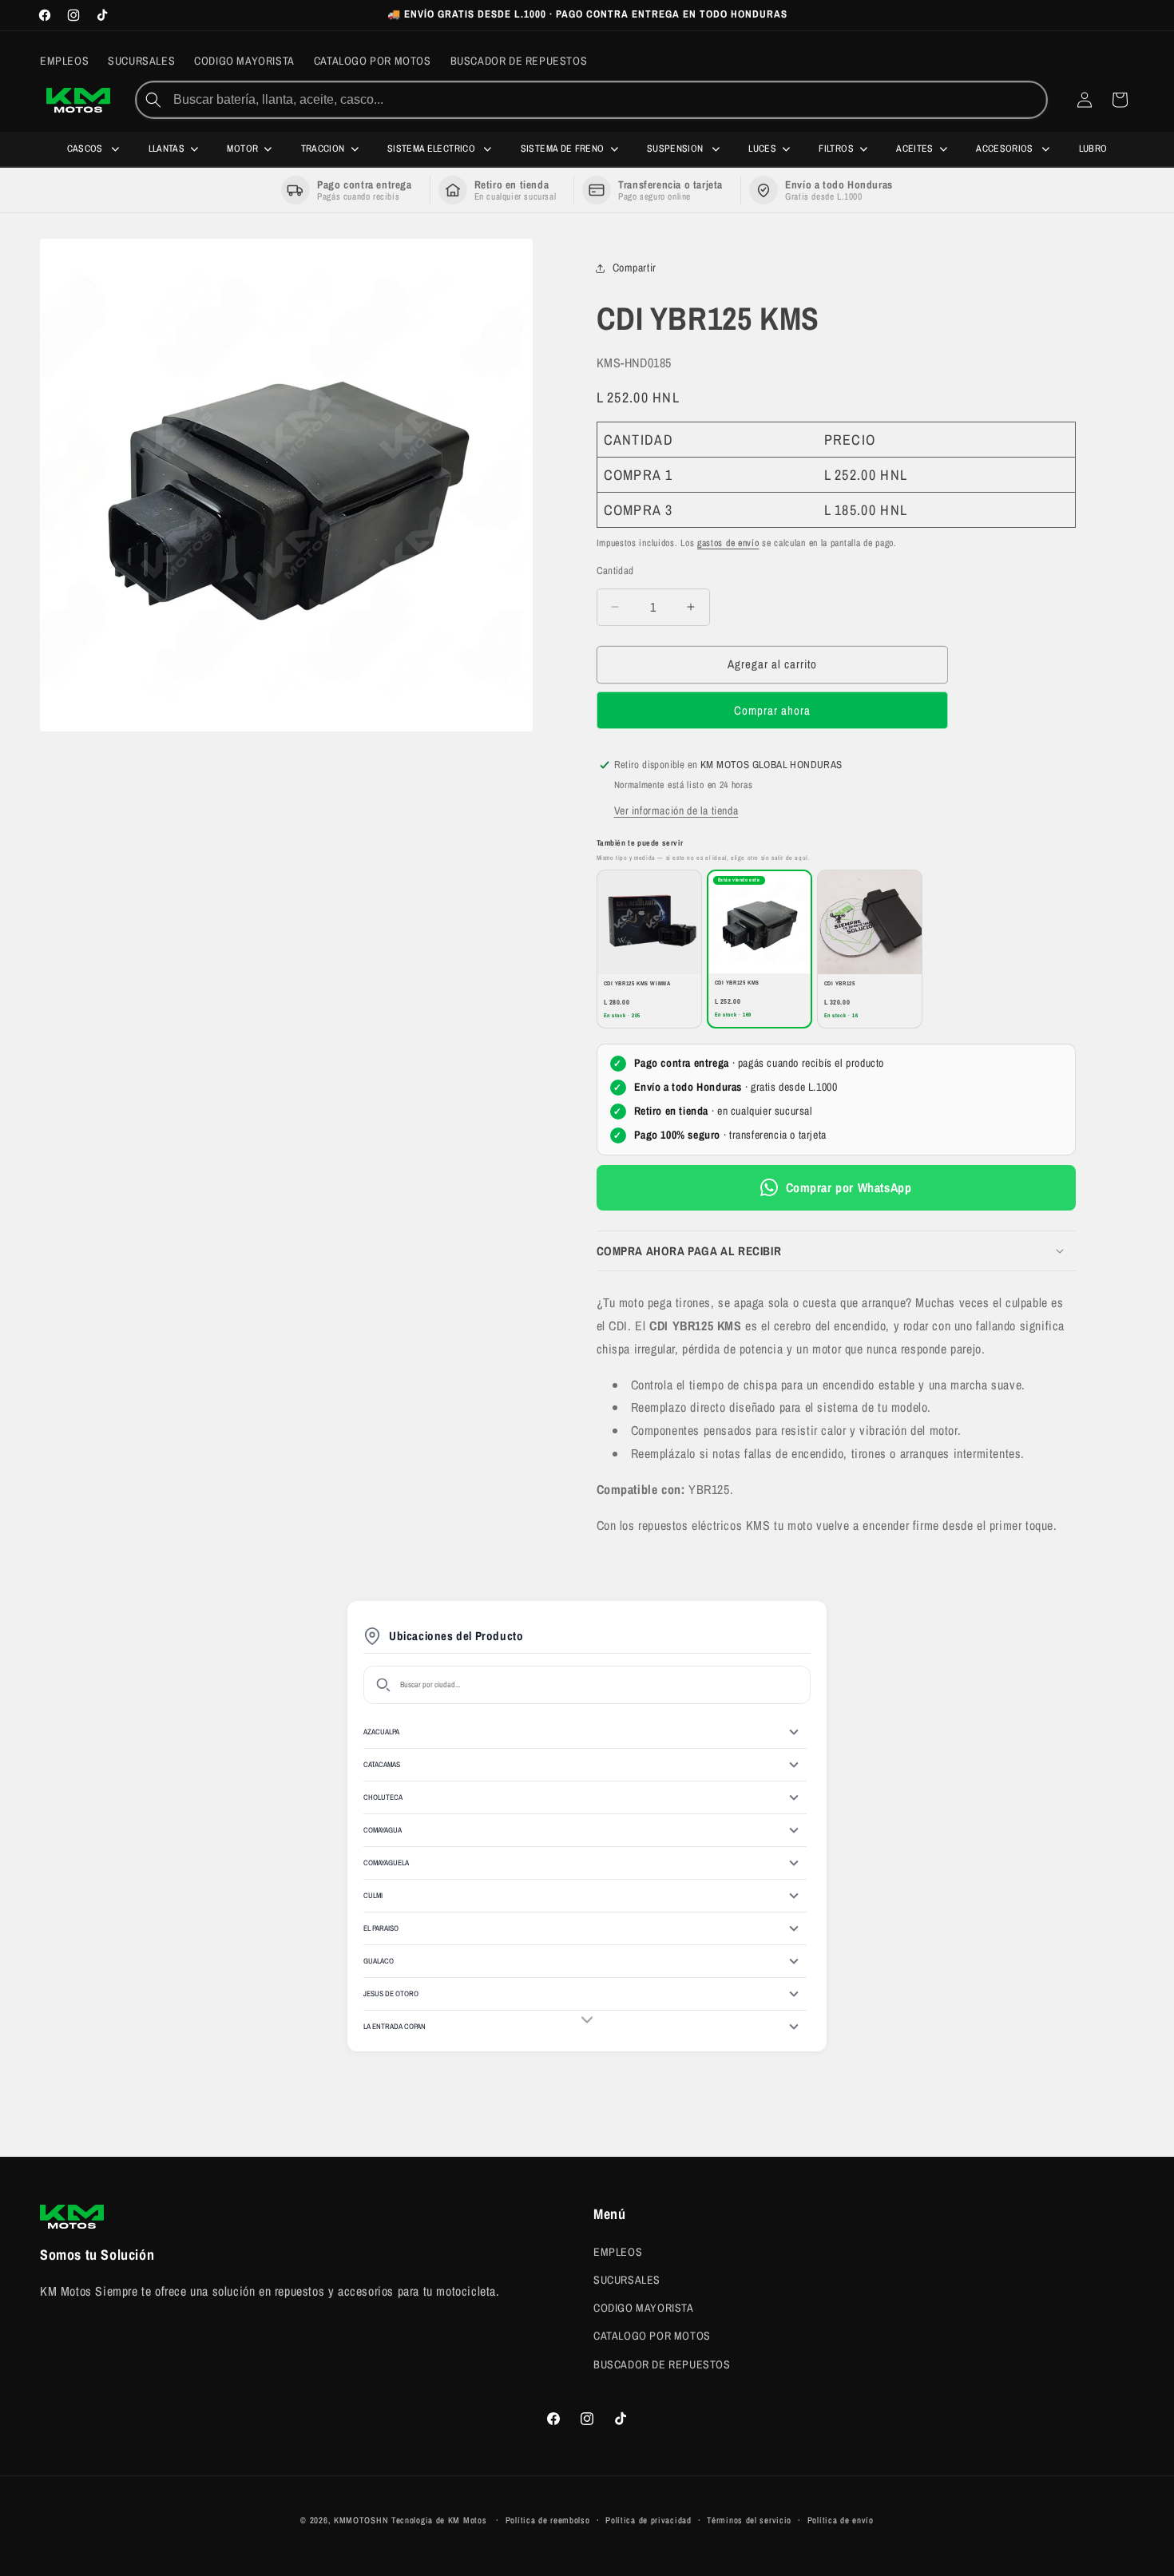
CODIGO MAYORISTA (644, 2308)
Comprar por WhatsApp (849, 1187)
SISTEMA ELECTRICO (432, 149)
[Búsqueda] (153, 100)
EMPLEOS (618, 2251)
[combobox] (608, 100)
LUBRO (1093, 149)
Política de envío (841, 2520)
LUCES (762, 149)
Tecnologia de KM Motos (440, 2520)
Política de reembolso (548, 2520)
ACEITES (915, 149)
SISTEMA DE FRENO (563, 149)
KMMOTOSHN (361, 2520)
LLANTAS (167, 149)
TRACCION (323, 149)
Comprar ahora (772, 710)
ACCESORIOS (1006, 149)
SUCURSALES (627, 2279)
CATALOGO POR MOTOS (652, 2336)
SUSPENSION (676, 149)
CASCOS (87, 149)
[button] (836, 1251)
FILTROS (836, 149)
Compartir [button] (635, 268)
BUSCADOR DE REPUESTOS (662, 2364)
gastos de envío (728, 543)
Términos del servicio (749, 2520)
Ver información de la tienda (676, 810)
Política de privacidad (648, 2520)
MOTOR (242, 149)
